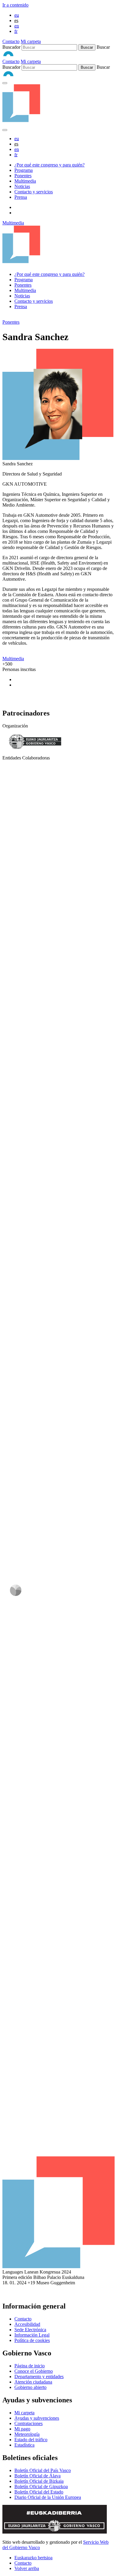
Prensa (21, 197)
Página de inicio (30, 2366)
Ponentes (23, 176)
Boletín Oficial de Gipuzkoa (41, 2486)
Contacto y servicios (34, 192)
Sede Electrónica (30, 2330)
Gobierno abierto (30, 2387)
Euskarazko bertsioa (33, 2558)
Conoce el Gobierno (34, 2371)
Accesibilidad (27, 2324)
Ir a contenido (15, 5)
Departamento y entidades (39, 2377)
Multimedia (25, 181)
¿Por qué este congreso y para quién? (49, 165)
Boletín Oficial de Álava (37, 2476)
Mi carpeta (31, 41)
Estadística (24, 2445)
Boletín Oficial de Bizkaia (39, 2481)
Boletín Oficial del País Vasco (43, 2470)
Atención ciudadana (33, 2382)
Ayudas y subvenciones (37, 2418)
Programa (24, 170)
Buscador (11, 47)
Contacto (11, 41)
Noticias (22, 186)
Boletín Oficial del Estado (39, 2492)
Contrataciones (28, 2423)
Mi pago (22, 2429)
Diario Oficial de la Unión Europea (48, 2497)
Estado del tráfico (31, 2440)
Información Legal (32, 2335)
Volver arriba (27, 2568)
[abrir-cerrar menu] (5, 130)
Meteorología (27, 2434)
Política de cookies (32, 2340)
